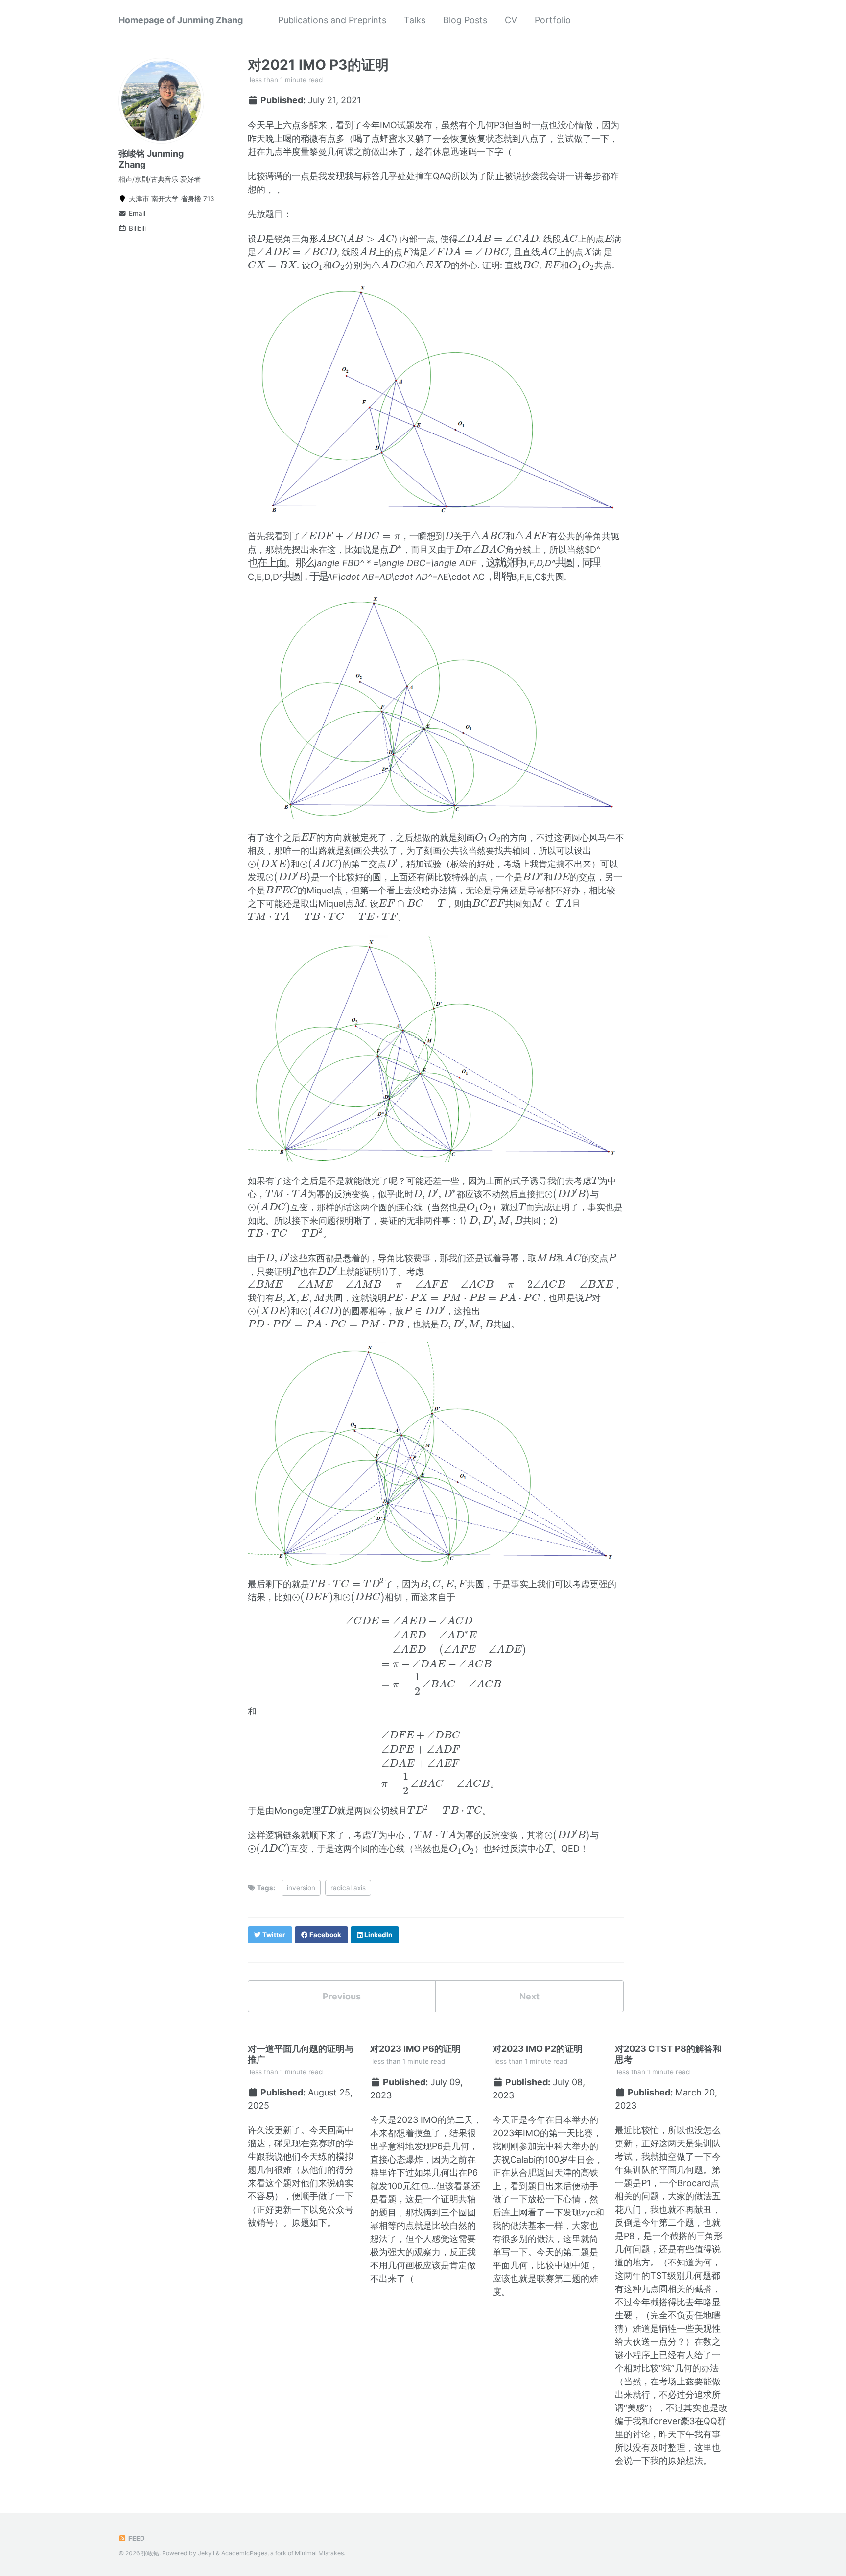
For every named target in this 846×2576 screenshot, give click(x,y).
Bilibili (136, 228)
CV (511, 20)
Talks (415, 20)
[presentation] (261, 239)
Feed (136, 2538)
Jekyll (206, 2553)
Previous (342, 1996)
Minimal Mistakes (319, 2553)
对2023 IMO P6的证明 (415, 2049)
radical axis (348, 1888)
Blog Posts (465, 20)
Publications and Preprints (332, 20)
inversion (301, 1888)
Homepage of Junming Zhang (181, 20)
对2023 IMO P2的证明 (538, 2049)
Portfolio (553, 20)
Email (136, 213)
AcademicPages (244, 2553)
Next (529, 1996)
